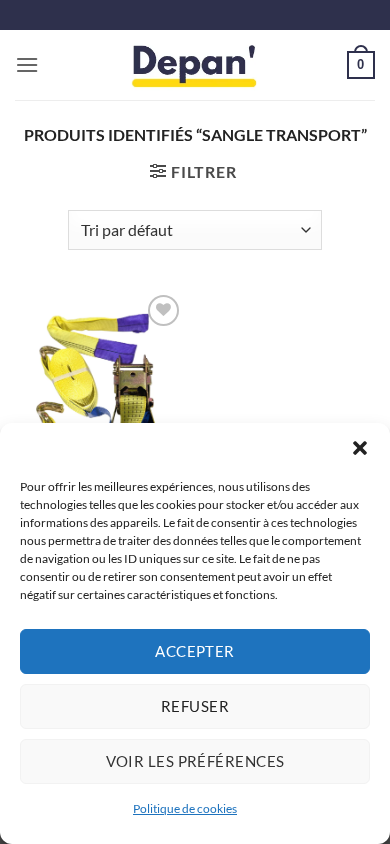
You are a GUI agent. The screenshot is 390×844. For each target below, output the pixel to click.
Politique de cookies (185, 808)
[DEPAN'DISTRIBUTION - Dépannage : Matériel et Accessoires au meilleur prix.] (195, 65)
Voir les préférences (195, 761)
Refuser (195, 706)
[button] (360, 448)
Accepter (195, 651)
